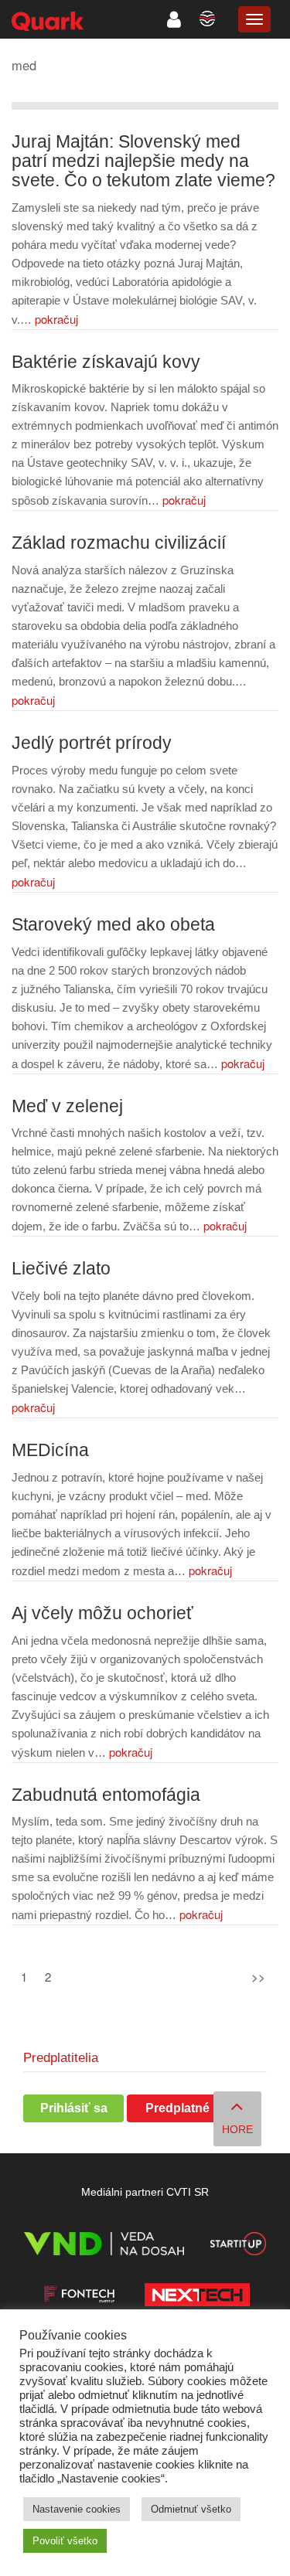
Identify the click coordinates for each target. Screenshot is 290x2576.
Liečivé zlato (61, 1269)
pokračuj (56, 319)
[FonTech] (79, 2297)
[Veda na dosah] (104, 2246)
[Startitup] (238, 2246)
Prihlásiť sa (74, 2108)
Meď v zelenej (67, 1106)
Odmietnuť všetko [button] (191, 2509)
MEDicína (50, 1450)
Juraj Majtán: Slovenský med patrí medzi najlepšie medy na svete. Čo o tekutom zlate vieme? (143, 161)
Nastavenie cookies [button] (77, 2509)
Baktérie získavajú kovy (106, 362)
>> (258, 1977)
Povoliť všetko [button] (65, 2541)
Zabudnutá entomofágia (106, 1795)
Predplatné (177, 2108)
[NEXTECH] (197, 2297)
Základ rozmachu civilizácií (119, 543)
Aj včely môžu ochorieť (102, 1613)
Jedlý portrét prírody (92, 743)
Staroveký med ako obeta (113, 925)
